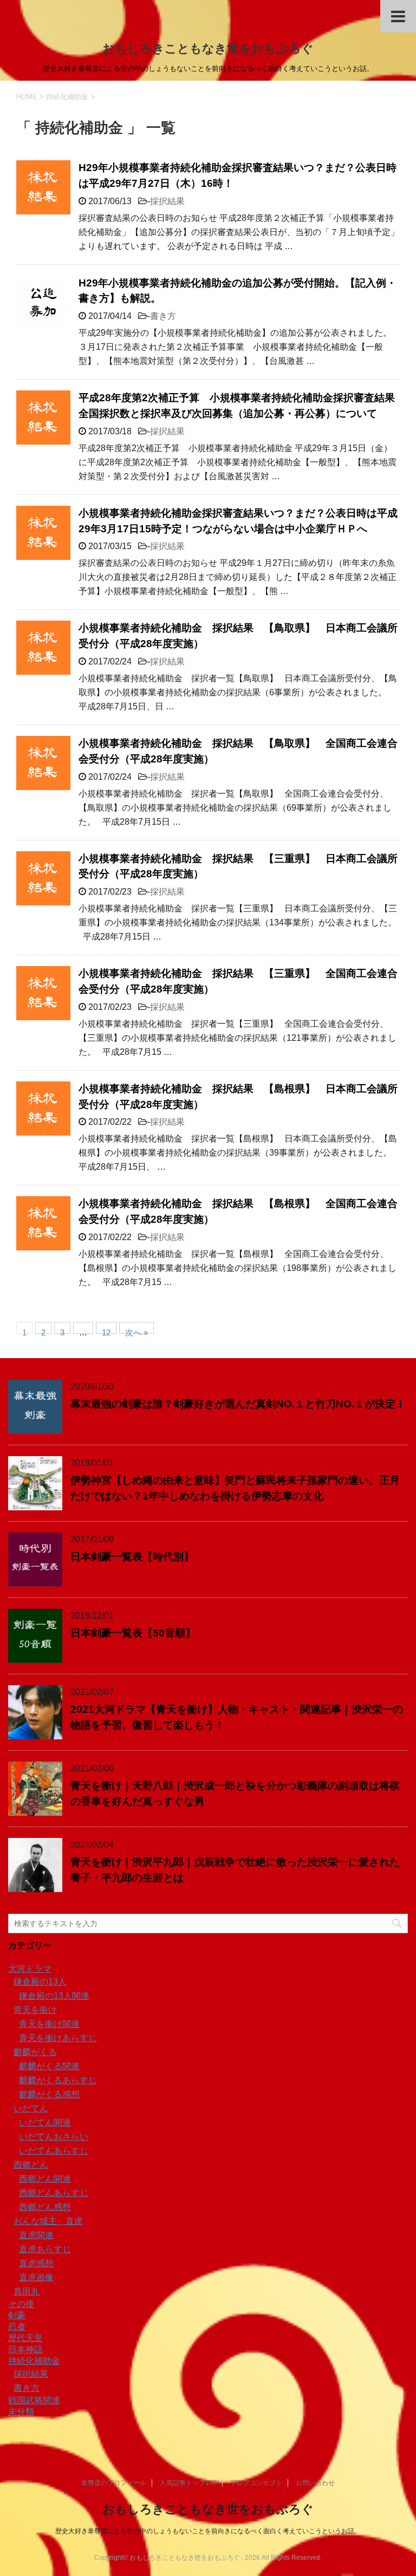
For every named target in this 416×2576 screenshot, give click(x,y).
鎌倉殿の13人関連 (54, 1996)
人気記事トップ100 (188, 2483)
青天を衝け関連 (49, 2024)
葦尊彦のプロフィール (114, 2483)
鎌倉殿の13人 (40, 1982)
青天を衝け (35, 2010)
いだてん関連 (45, 2122)
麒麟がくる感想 (49, 2094)
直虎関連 (36, 2235)
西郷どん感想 (45, 2207)
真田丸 (27, 2291)
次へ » (136, 1331)
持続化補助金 (34, 2361)
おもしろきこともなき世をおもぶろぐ (208, 48)
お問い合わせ (315, 2483)
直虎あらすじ (45, 2249)
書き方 (163, 316)
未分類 (21, 2412)
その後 (21, 2304)
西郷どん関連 (45, 2179)
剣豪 (17, 2315)
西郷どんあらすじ (54, 2193)
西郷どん (31, 2165)
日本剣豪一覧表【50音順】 (133, 1633)
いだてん (31, 2108)
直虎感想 (36, 2263)
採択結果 (167, 201)
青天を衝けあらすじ (58, 2038)
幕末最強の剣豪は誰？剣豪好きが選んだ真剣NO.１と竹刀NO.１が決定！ (238, 1404)
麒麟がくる (35, 2052)
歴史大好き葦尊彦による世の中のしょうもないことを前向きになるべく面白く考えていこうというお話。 (208, 2531)
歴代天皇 (25, 2338)
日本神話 (25, 2349)
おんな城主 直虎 (48, 2221)
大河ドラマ (30, 1969)
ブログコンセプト (256, 2483)
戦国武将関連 (34, 2400)
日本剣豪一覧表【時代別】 (132, 1557)
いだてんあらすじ (54, 2151)
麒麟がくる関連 (49, 2066)
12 (106, 1331)
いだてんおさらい (54, 2137)
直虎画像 (36, 2277)
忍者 (17, 2327)
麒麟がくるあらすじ (58, 2080)
